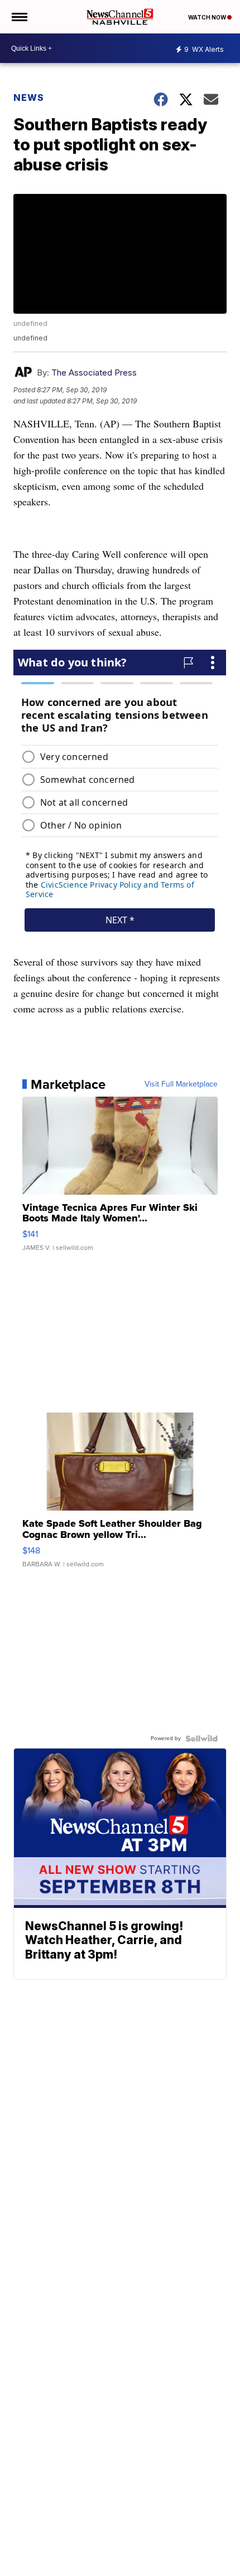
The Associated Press (94, 372)
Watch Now (208, 17)
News (29, 98)
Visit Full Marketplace (181, 1084)
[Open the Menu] (19, 17)
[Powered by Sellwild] (201, 1739)
